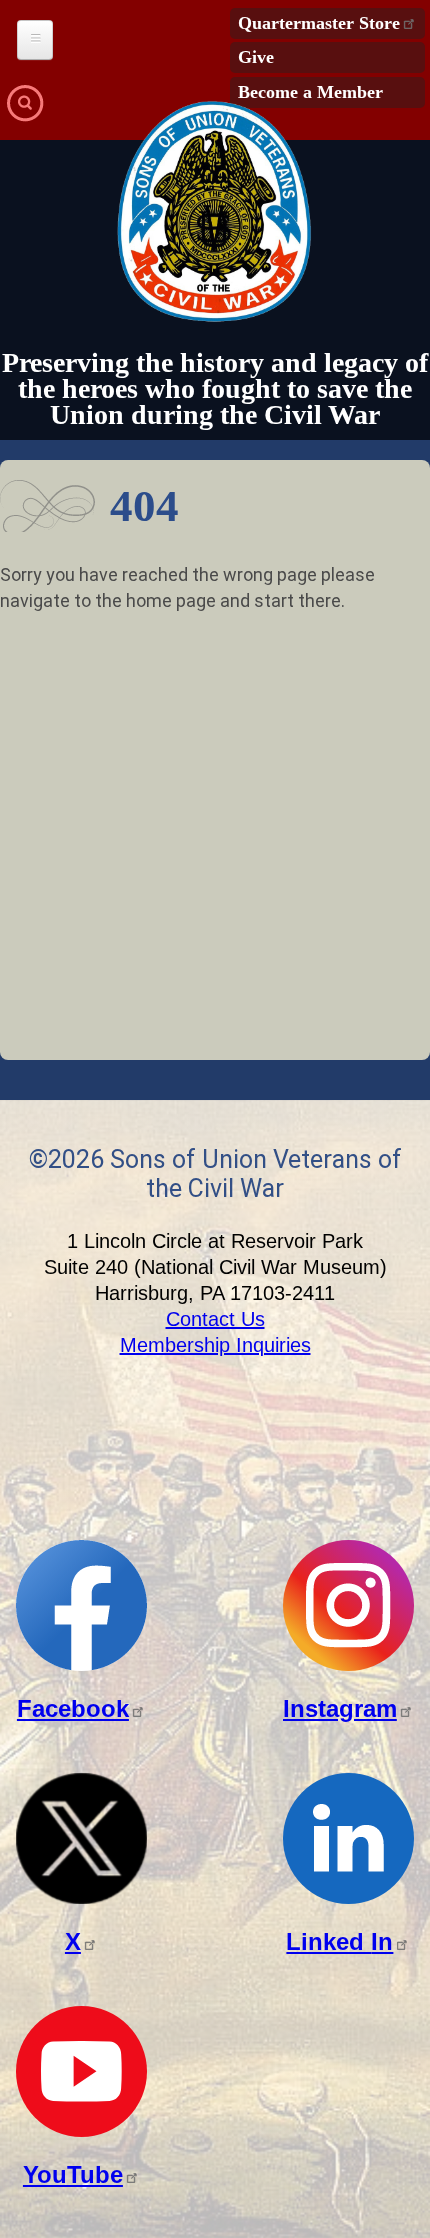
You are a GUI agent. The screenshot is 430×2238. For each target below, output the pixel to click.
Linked (339, 1941)
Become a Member (310, 92)
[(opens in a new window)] (81, 1665)
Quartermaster (319, 23)
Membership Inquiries (215, 1345)
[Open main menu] (35, 40)
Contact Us (215, 1319)
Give (256, 57)
